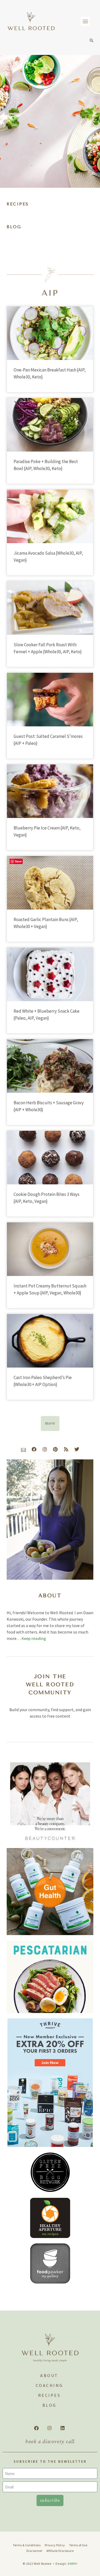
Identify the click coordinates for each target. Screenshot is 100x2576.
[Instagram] (45, 1449)
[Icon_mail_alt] (23, 1449)
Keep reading (34, 1638)
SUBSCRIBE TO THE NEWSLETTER (50, 2462)
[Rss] (66, 1449)
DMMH (73, 2564)
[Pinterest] (55, 1449)
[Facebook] (34, 1449)
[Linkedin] (62, 2428)
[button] (85, 21)
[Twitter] (77, 1449)
